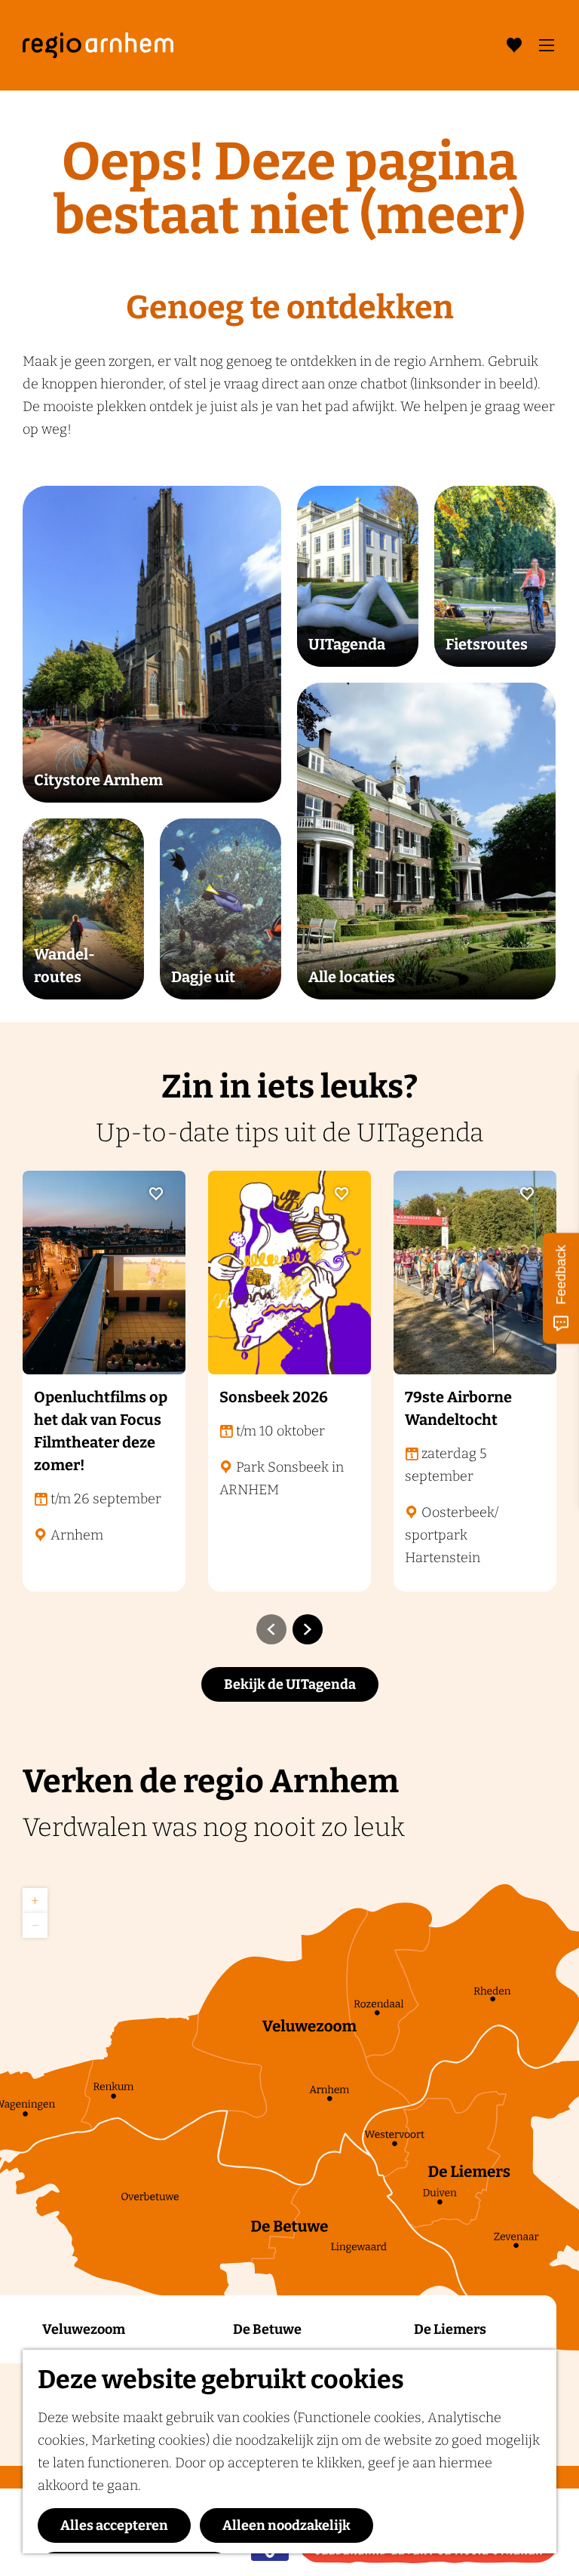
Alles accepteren (114, 2525)
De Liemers (450, 2329)
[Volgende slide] (308, 1629)
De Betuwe (267, 2329)
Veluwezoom (84, 2329)
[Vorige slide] (271, 1629)
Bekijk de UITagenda (290, 1684)
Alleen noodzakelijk (286, 2525)
